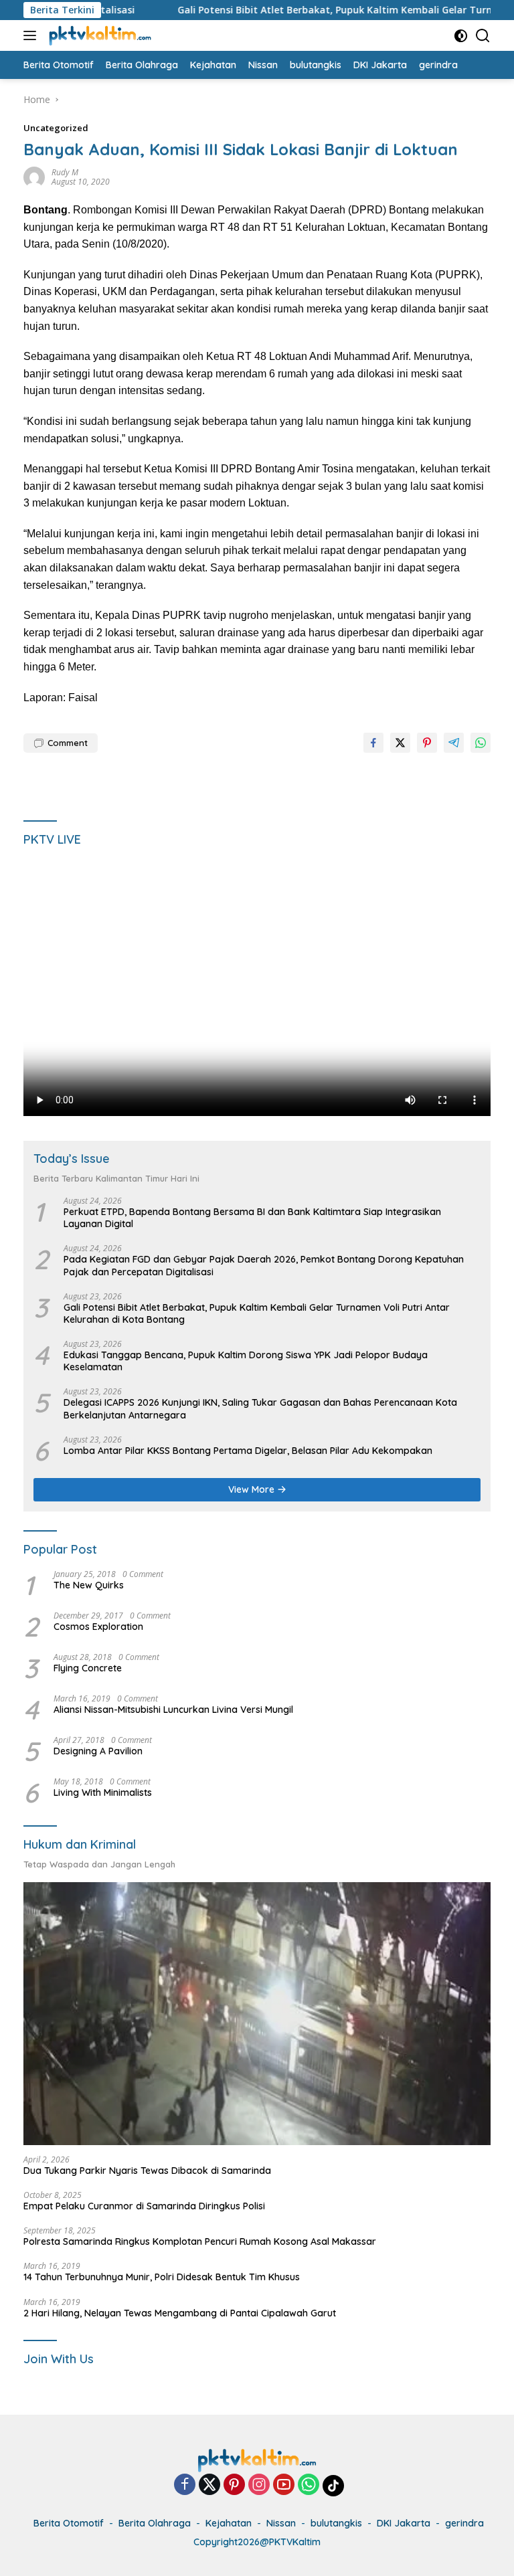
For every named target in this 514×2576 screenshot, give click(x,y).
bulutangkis (336, 2523)
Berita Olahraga (155, 2523)
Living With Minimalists (103, 1792)
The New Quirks (89, 1585)
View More (253, 1489)
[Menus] (32, 35)
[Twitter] (209, 2485)
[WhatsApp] (309, 2485)
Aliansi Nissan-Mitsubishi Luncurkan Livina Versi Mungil (173, 1710)
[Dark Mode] (461, 36)
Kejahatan (229, 2523)
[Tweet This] (400, 743)
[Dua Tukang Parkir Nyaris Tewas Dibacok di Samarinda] (257, 2014)
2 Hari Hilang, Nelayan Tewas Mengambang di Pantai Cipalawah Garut (180, 2313)
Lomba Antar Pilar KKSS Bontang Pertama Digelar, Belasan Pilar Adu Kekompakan (248, 1451)
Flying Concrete (88, 1668)
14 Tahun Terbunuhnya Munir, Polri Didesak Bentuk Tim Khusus (162, 2277)
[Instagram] (259, 2485)
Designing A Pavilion (98, 1751)
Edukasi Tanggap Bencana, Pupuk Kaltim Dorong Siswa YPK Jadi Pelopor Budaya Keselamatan (246, 1361)
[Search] (483, 36)
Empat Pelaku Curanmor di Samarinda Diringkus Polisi (144, 2206)
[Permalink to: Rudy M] (34, 176)
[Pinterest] (234, 2485)
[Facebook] (185, 2485)
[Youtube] (284, 2485)
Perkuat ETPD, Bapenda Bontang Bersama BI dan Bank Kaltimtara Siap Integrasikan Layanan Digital (252, 1218)
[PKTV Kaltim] (98, 35)
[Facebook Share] (373, 743)
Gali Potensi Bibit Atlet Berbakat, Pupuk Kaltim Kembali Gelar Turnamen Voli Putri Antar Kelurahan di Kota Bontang (257, 1313)
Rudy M (65, 172)
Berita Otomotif (69, 2523)
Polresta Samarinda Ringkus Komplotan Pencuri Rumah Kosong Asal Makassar (200, 2241)
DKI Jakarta (404, 2523)
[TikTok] (333, 2486)
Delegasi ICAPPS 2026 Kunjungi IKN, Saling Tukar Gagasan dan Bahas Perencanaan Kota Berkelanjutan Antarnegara (260, 1408)
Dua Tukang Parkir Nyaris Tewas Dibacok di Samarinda (147, 2171)
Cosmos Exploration (98, 1627)
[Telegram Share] (454, 743)
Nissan (281, 2523)
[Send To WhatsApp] (481, 743)
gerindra (464, 2523)
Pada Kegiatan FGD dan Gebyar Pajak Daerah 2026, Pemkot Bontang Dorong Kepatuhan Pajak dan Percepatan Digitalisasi (264, 1265)
